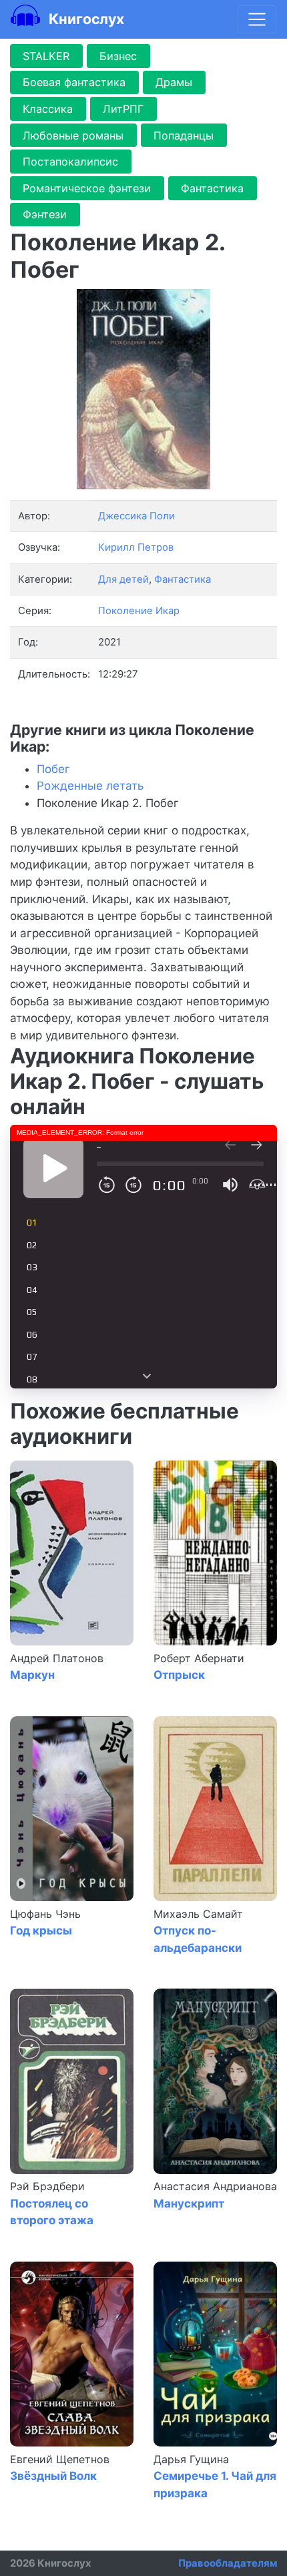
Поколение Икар (139, 611)
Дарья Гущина (191, 2459)
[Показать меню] (257, 19)
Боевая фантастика (74, 82)
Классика (48, 109)
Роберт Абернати (199, 1658)
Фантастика (212, 188)
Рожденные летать (90, 786)
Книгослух (85, 19)
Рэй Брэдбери (47, 2186)
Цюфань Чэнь (45, 1914)
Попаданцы (184, 136)
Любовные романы (73, 136)
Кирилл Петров (136, 547)
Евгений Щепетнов (60, 2459)
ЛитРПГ (123, 109)
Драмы (174, 82)
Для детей (123, 579)
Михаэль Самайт (198, 1914)
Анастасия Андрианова (215, 2186)
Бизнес (118, 56)
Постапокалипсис (70, 162)
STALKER (46, 56)
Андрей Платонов (57, 1658)
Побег (53, 769)
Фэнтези (45, 214)
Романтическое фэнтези (87, 188)
